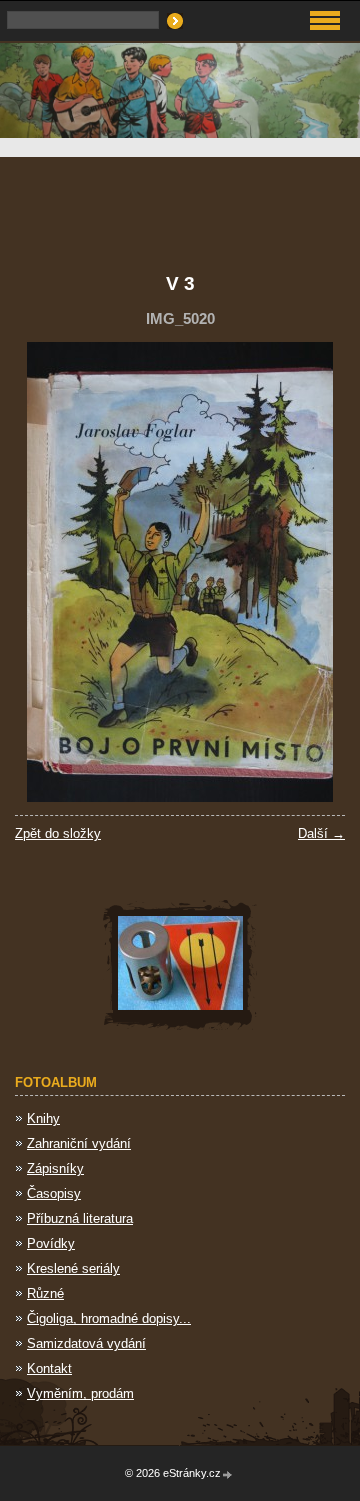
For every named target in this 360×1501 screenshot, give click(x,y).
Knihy (43, 1118)
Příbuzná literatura (80, 1218)
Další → (321, 833)
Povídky (51, 1243)
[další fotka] (312, 572)
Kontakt (49, 1368)
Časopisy (54, 1193)
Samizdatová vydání (86, 1343)
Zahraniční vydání (79, 1143)
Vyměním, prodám (80, 1393)
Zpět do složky (58, 833)
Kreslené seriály (73, 1268)
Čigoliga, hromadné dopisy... (109, 1318)
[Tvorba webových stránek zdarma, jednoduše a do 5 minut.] (228, 1474)
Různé (45, 1293)
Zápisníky (55, 1168)
